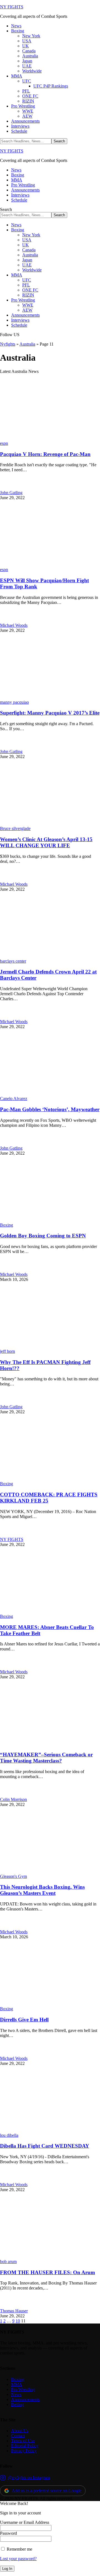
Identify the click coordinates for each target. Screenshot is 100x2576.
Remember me (19, 2549)
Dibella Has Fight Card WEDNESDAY (45, 2146)
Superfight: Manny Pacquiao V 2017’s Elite (50, 713)
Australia (27, 344)
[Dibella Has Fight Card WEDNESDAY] (50, 2130)
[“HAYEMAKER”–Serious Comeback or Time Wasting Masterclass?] (50, 1744)
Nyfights (8, 344)
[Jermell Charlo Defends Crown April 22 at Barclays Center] (50, 956)
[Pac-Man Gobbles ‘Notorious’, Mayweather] (50, 1093)
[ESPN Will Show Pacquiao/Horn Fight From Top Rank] (50, 565)
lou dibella (9, 2135)
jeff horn (7, 1351)
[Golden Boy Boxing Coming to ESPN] (50, 1220)
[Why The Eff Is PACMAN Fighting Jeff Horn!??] (50, 1346)
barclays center (13, 961)
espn (4, 443)
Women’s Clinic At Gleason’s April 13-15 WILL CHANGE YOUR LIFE (46, 842)
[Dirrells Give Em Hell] (50, 2004)
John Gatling (11, 493)
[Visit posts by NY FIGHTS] (6, 1534)
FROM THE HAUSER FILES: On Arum (47, 2272)
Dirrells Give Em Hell (24, 2020)
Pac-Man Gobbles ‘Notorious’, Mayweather (50, 1109)
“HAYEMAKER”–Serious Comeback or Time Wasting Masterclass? (46, 1758)
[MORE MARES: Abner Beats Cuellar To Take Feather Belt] (50, 1611)
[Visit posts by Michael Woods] (6, 620)
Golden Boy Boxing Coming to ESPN (43, 1236)
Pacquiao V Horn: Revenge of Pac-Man (45, 454)
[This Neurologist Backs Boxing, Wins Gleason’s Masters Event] (50, 1871)
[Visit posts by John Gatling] (6, 488)
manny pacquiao (14, 702)
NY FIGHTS (12, 7)
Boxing (7, 1225)
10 (18, 2321)
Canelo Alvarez (14, 1098)
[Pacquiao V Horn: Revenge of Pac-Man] (50, 438)
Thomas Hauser (14, 2311)
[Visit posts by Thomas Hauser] (6, 2306)
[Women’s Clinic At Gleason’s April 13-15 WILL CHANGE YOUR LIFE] (50, 823)
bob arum (8, 2261)
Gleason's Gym (13, 1876)
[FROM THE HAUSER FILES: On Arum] (50, 2256)
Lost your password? (18, 2559)
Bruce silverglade (15, 828)
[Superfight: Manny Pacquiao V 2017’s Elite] (50, 697)
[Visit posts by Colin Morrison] (6, 1794)
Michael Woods (14, 625)
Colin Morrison (13, 1799)
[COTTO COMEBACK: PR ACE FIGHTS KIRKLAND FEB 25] (50, 1479)
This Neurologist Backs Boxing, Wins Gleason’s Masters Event (42, 1890)
